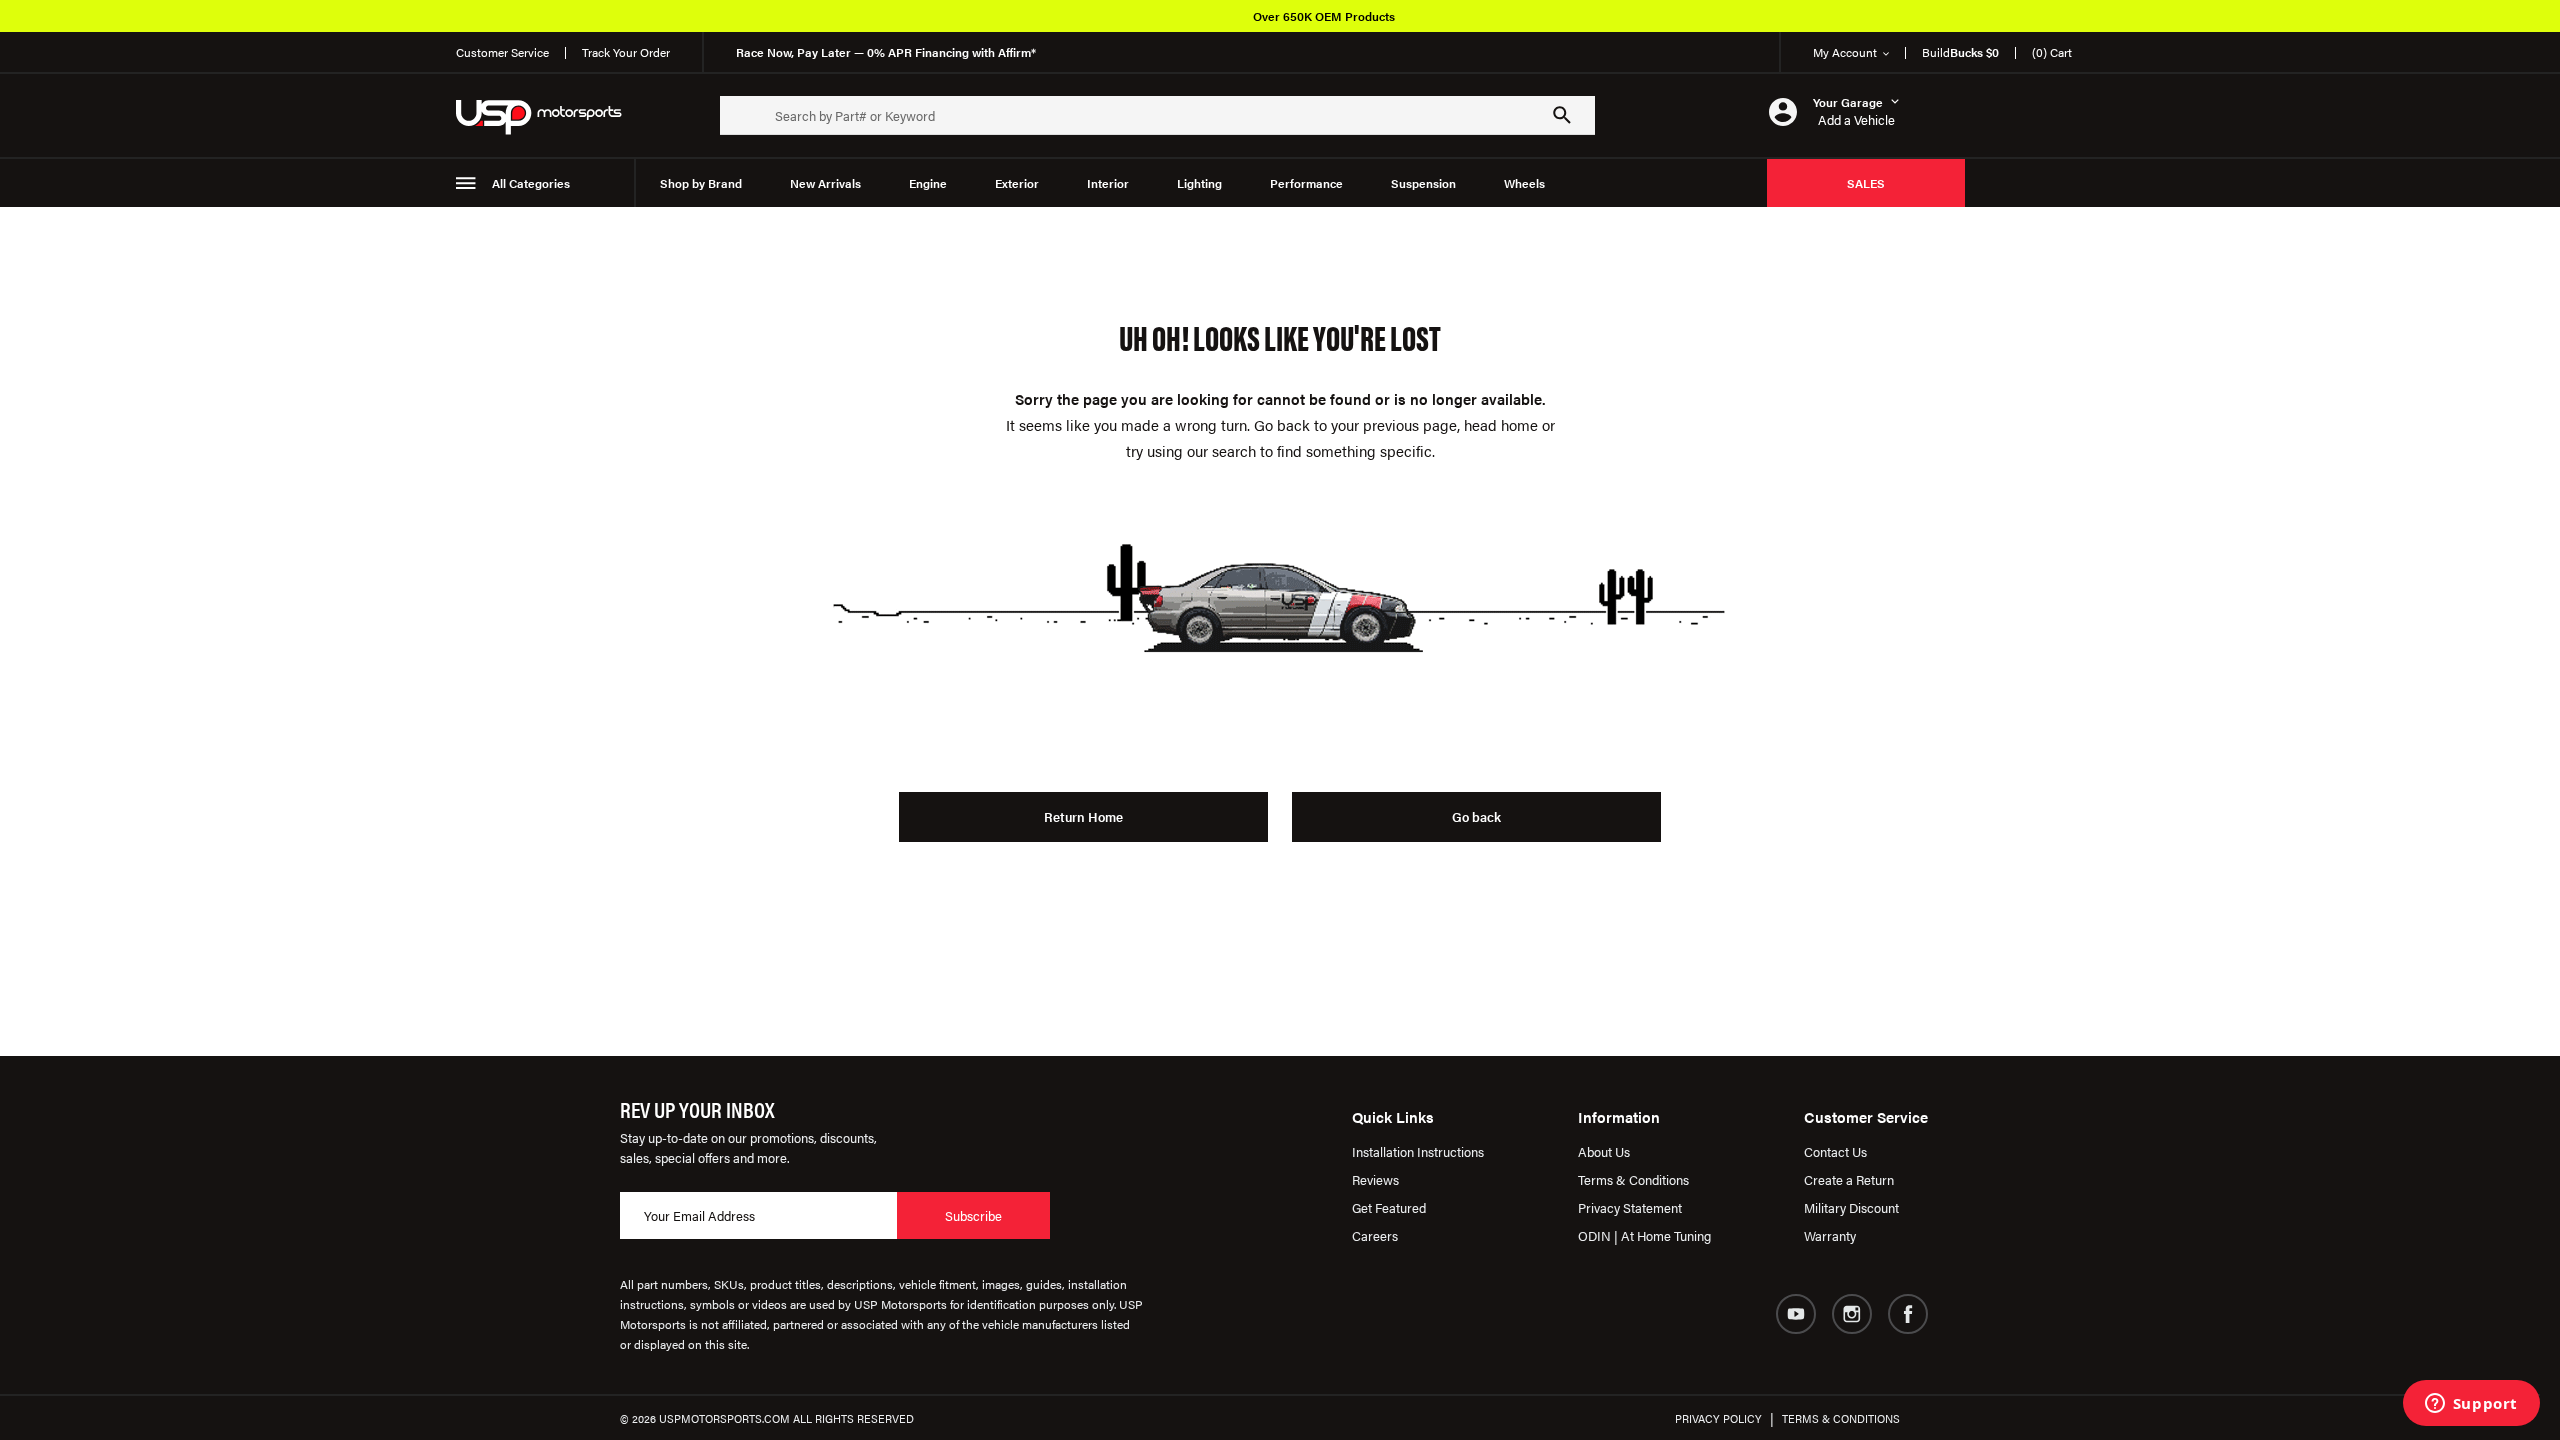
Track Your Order (626, 52)
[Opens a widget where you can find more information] (2471, 1405)
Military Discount (1851, 1207)
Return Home (1083, 816)
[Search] (1562, 115)
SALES (1866, 183)
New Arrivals (825, 183)
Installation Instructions (1418, 1151)
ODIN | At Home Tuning (1644, 1235)
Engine (928, 183)
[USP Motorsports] (552, 115)
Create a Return (1849, 1179)
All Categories (531, 183)
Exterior (1017, 183)
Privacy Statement (1630, 1207)
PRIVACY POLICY (1718, 1418)
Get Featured (1389, 1207)
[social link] (1796, 1314)
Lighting (1199, 183)
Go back (1476, 816)
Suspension (1423, 183)
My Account (1845, 52)
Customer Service (502, 52)
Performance (1306, 183)
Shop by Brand (701, 183)
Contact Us (1835, 1151)
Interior (1108, 183)
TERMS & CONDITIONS (1841, 1418)
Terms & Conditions (1633, 1179)
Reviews (1375, 1179)
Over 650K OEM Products (1324, 16)
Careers (1375, 1235)
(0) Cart (2052, 52)
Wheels (1524, 183)
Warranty (1830, 1235)
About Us (1604, 1151)
